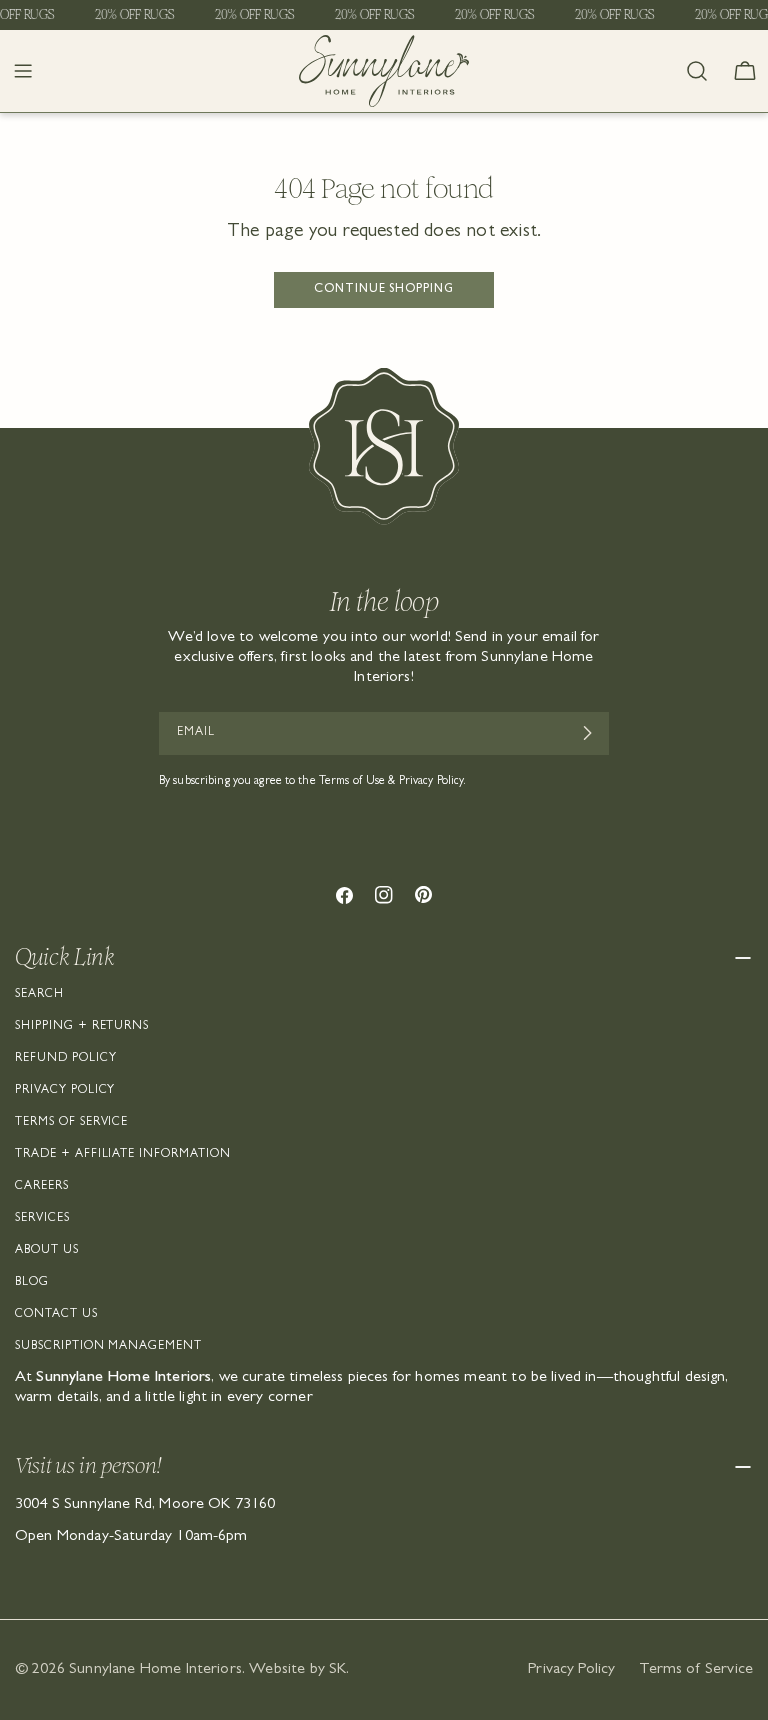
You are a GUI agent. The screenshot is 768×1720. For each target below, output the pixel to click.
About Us (47, 1251)
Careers (42, 1187)
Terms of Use (352, 782)
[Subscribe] (586, 733)
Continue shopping (384, 290)
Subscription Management (108, 1347)
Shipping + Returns (82, 1027)
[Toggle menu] (23, 71)
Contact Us (56, 1315)
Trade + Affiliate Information (123, 1155)
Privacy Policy (65, 1091)
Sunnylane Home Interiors (155, 1670)
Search (39, 995)
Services (42, 1219)
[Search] (697, 71)
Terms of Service (71, 1123)
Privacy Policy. (433, 782)
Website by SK (297, 1670)
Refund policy (65, 1059)
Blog (32, 1283)
